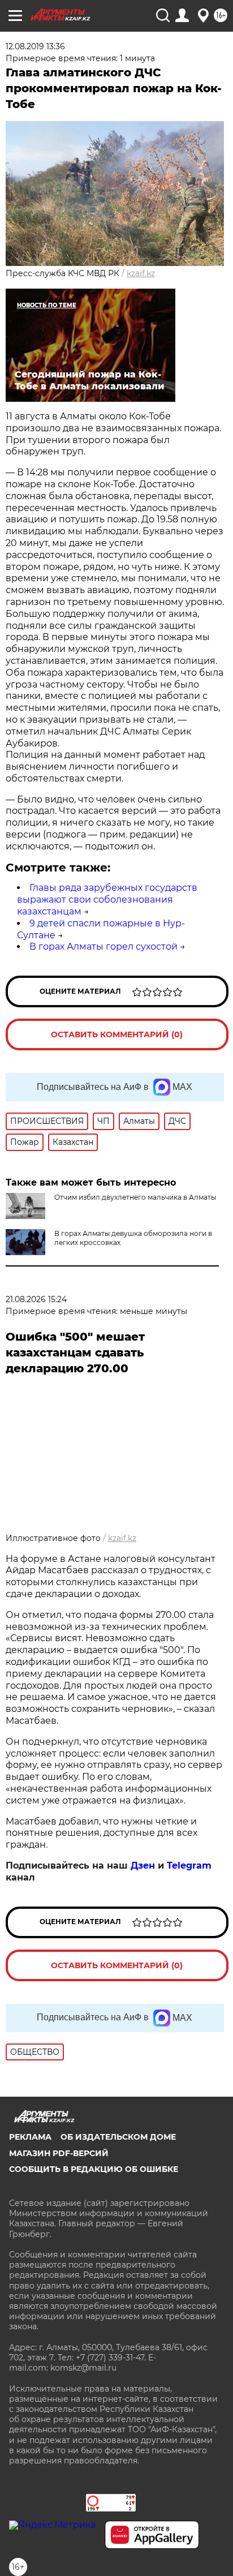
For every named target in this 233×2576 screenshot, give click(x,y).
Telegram (189, 1866)
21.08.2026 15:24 (36, 1299)
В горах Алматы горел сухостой (103, 946)
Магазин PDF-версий (59, 2153)
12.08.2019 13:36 (35, 46)
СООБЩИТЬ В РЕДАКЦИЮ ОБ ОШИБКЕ (94, 2169)
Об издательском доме (118, 2137)
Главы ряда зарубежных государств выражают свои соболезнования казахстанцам (107, 900)
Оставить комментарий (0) (117, 1034)
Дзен (143, 1866)
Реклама (30, 2137)
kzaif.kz (141, 273)
